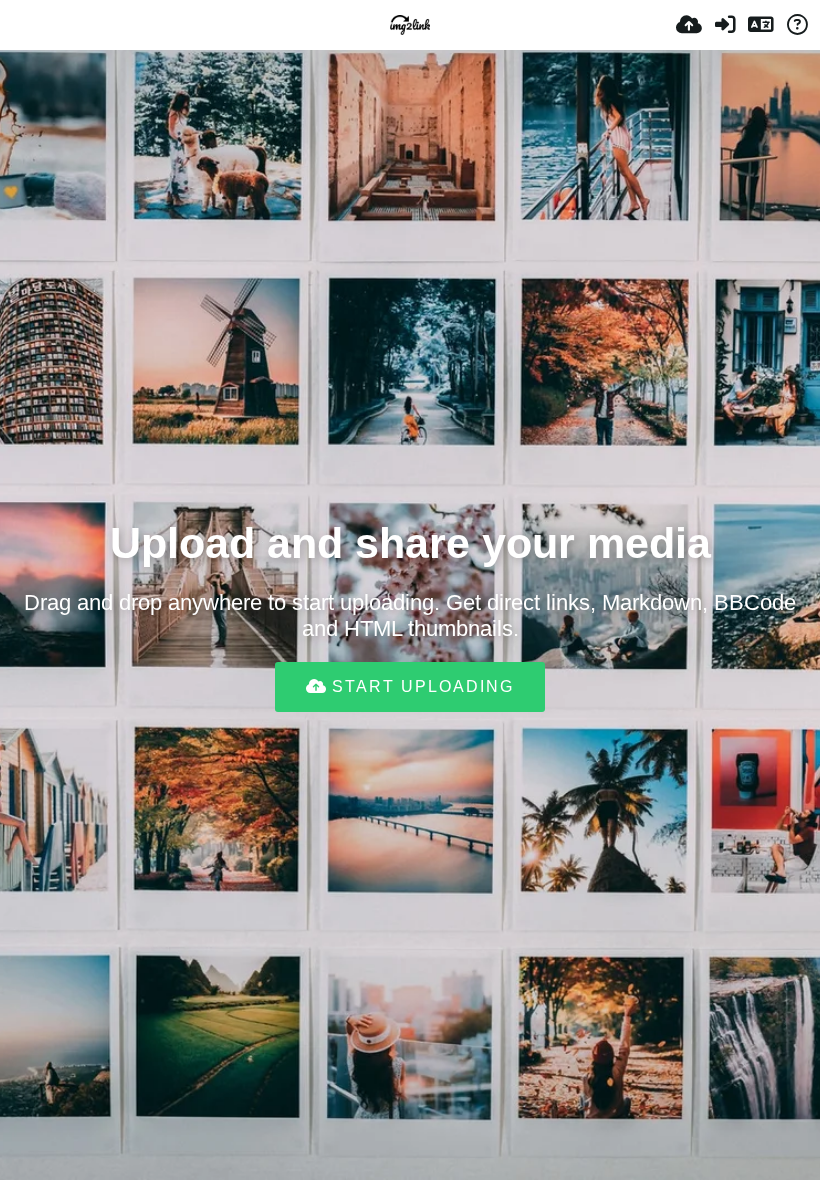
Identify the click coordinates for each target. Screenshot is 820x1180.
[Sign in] (725, 25)
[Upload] (689, 25)
